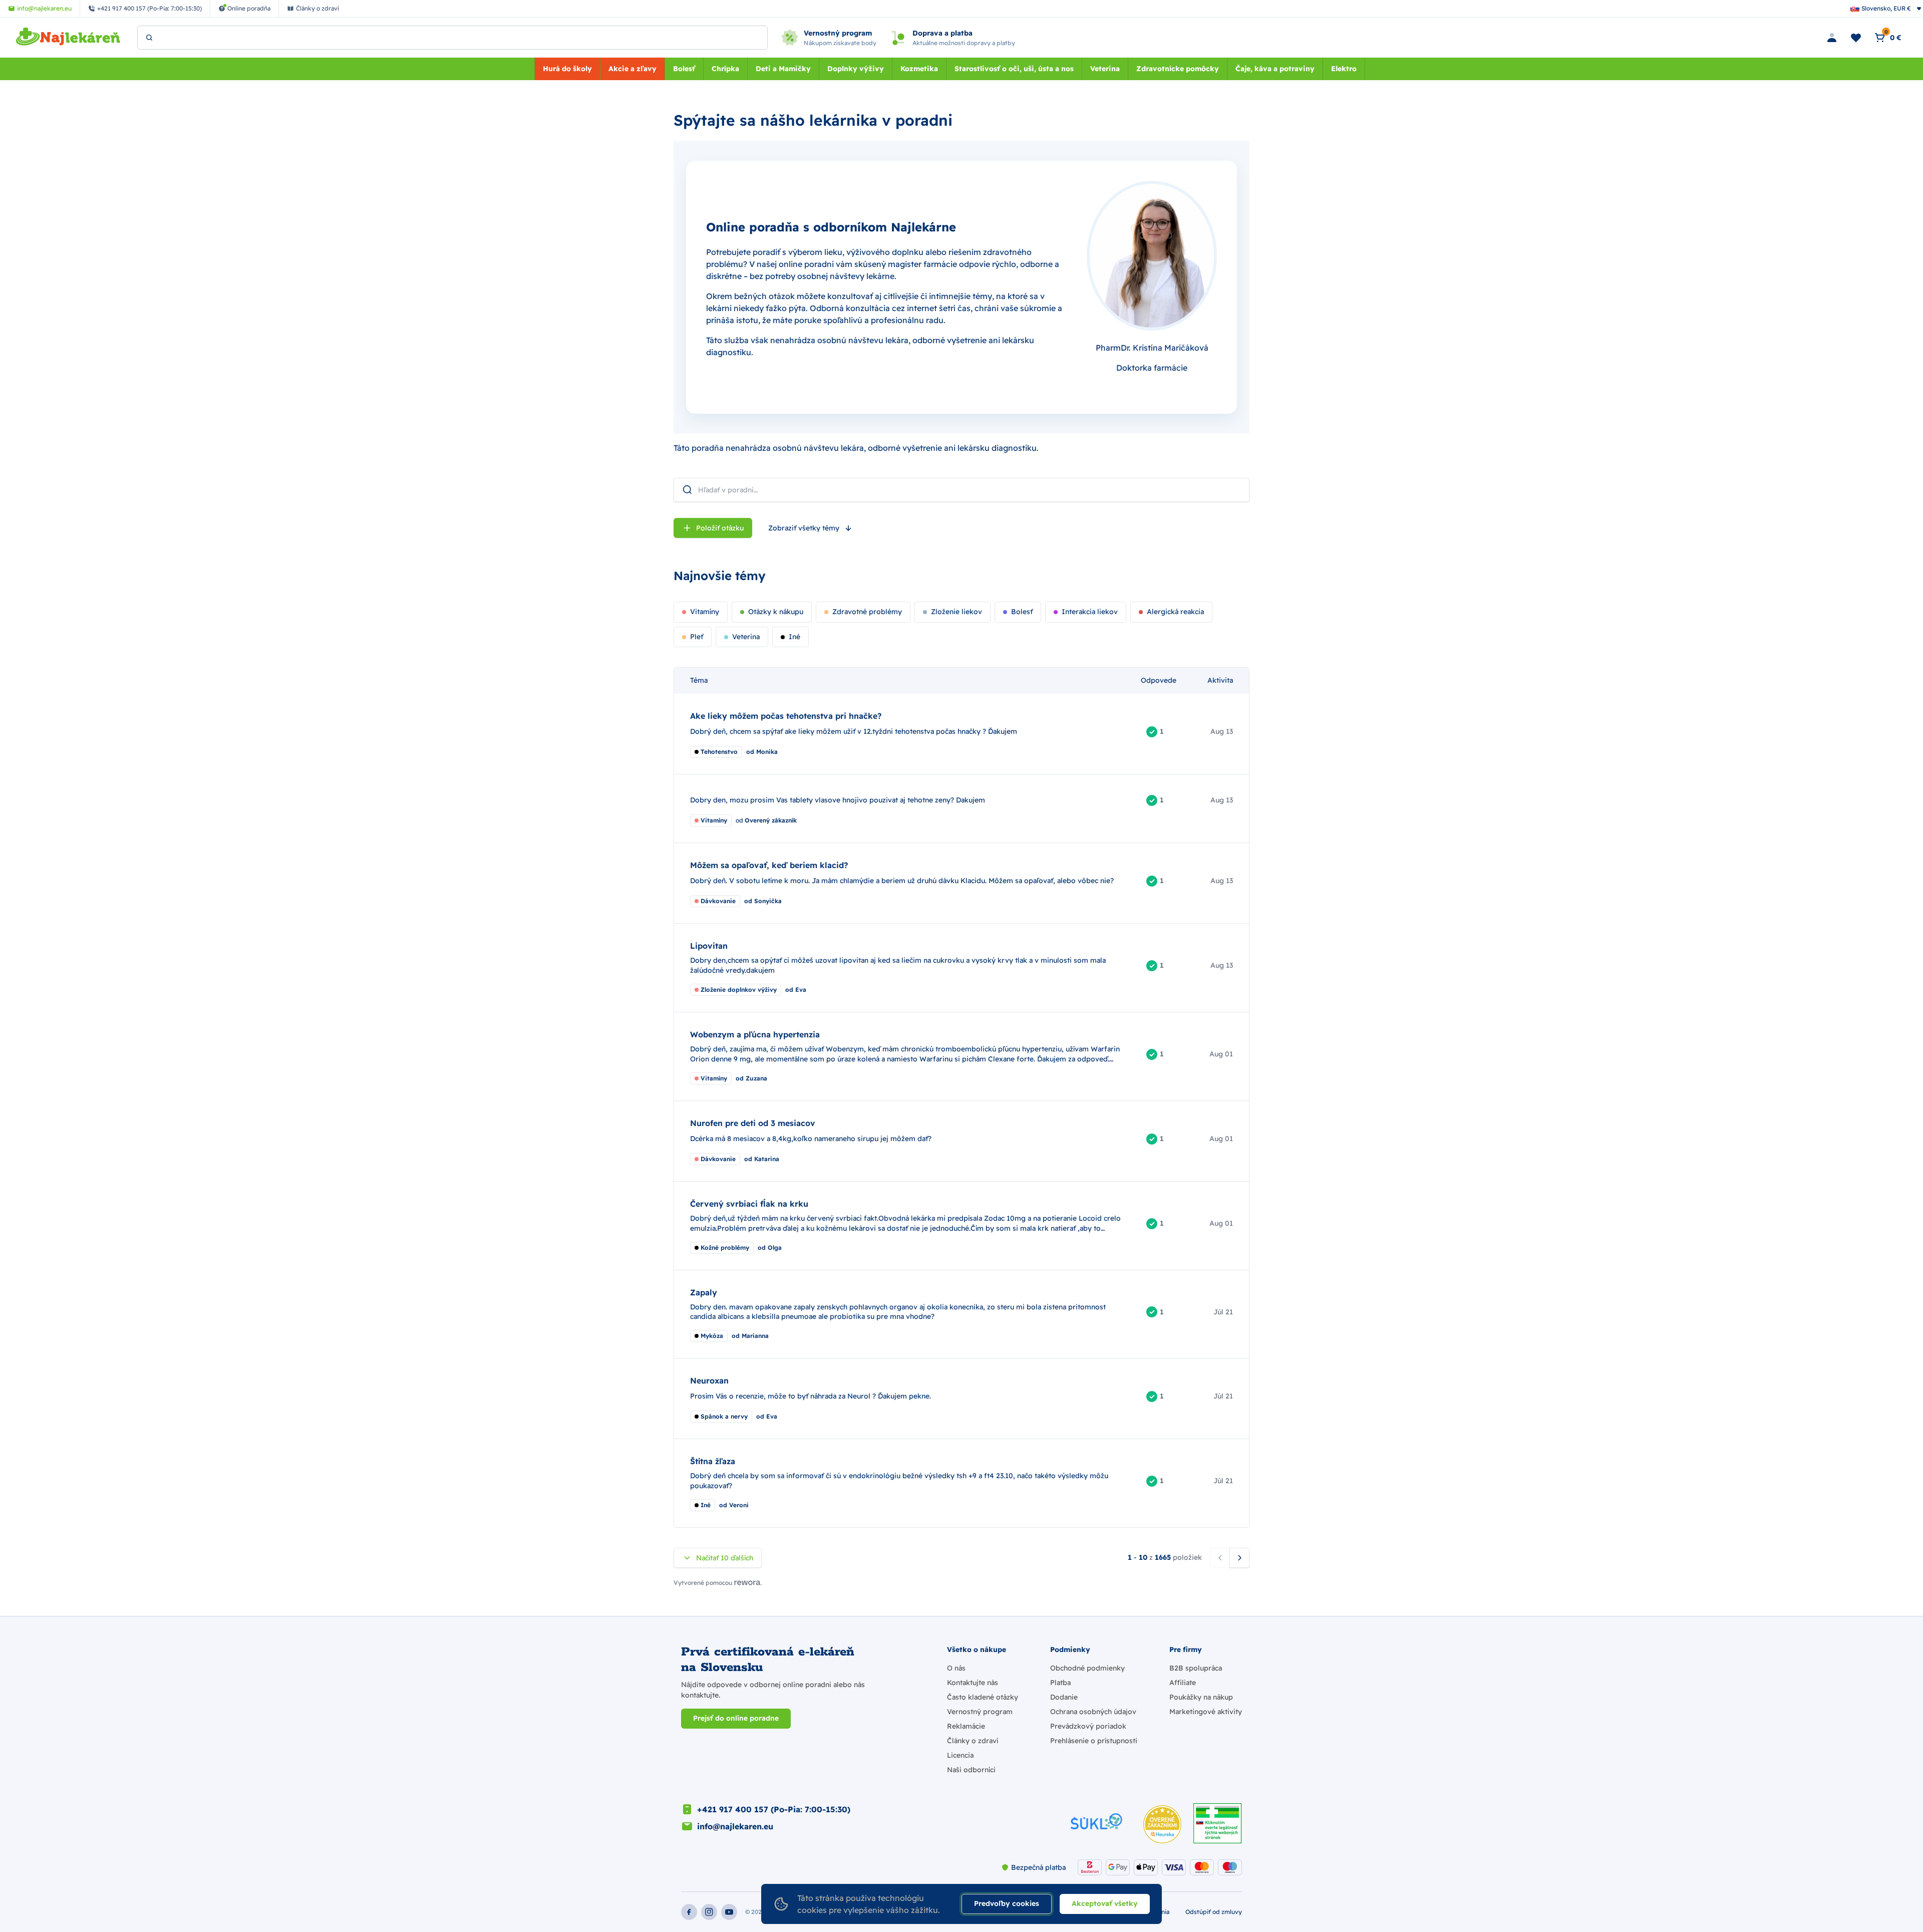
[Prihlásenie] (1832, 38)
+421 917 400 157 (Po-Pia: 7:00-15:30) (774, 1809)
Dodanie (1064, 1697)
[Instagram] (709, 1912)
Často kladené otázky (983, 1697)
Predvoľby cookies (1007, 1903)
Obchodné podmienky (1087, 1668)
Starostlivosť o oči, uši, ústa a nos (1014, 69)
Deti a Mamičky (783, 69)
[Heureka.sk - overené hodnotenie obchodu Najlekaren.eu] (1162, 1824)
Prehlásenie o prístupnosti (1094, 1741)
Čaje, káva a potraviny (1275, 69)
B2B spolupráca (1196, 1668)
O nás (956, 1668)
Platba (1060, 1683)
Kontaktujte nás (973, 1683)
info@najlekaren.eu (735, 1826)
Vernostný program (980, 1712)
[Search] (149, 38)
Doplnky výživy (856, 69)
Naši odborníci (971, 1770)
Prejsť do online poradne (736, 1718)
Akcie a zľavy (632, 69)
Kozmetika (919, 69)
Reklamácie (966, 1726)
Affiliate (1183, 1683)
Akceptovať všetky (1105, 1903)
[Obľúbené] (1856, 38)
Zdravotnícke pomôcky (1178, 69)
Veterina (1105, 69)
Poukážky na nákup (1201, 1697)
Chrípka (725, 69)
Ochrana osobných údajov (1093, 1712)
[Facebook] (689, 1912)
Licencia (960, 1755)
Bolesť (684, 69)
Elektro (1344, 69)
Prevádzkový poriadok (1088, 1726)
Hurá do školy (567, 69)
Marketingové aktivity (1206, 1712)
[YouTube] (729, 1912)
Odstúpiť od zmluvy (1214, 1912)
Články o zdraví (973, 1741)
